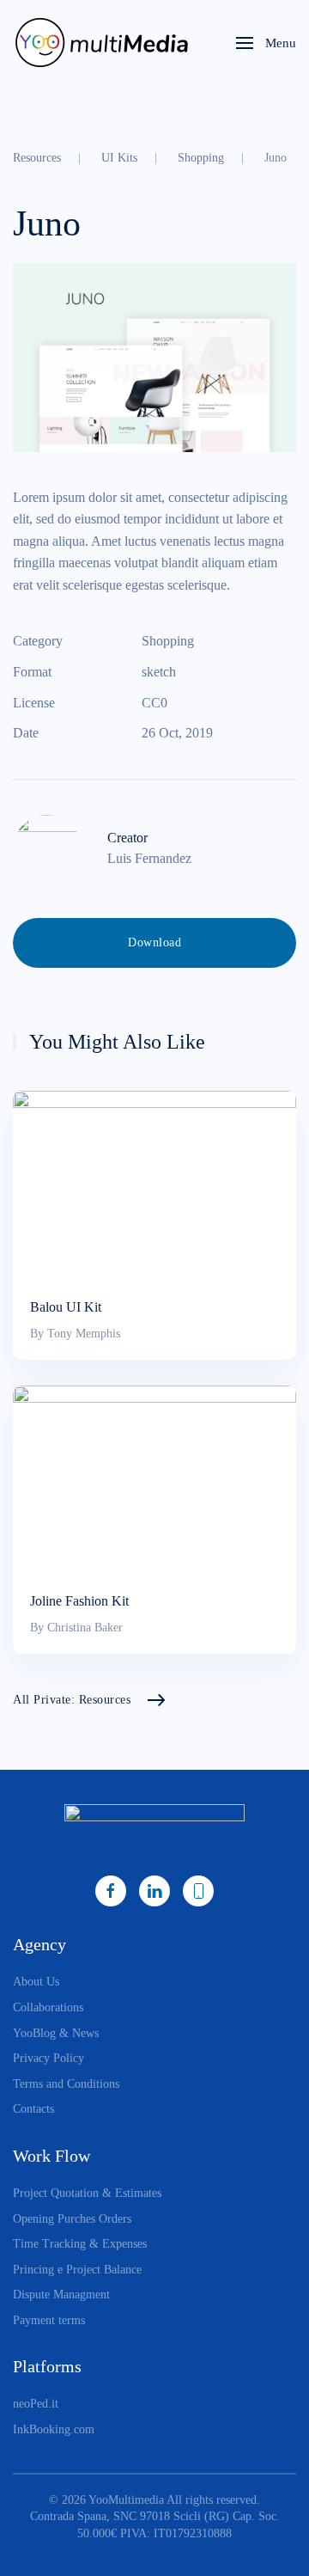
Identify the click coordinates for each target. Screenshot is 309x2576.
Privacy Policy (48, 2058)
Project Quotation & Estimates (87, 2193)
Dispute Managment (61, 2295)
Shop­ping (168, 641)
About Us (36, 1982)
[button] (266, 43)
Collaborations (48, 2007)
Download (154, 942)
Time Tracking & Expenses (80, 2244)
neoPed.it (36, 2404)
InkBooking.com (54, 2429)
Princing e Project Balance (77, 2270)
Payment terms (49, 2320)
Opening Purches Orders (72, 2219)
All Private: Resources (72, 1700)
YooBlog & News (56, 2033)
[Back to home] (106, 43)
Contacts (33, 2109)
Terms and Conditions (66, 2084)
